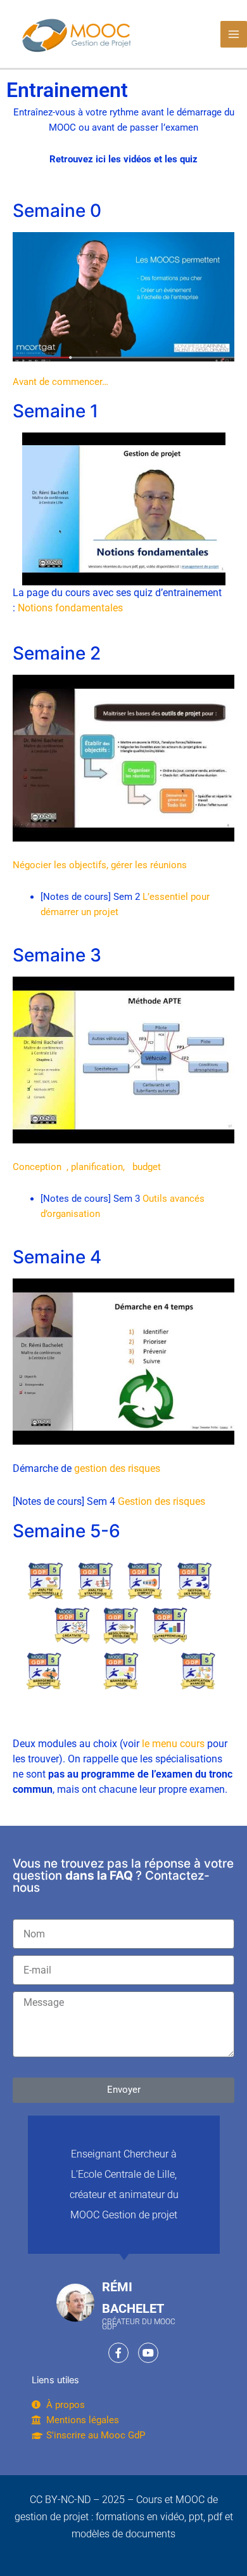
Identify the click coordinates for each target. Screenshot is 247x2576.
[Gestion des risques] (123, 1361)
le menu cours (173, 1744)
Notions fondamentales (70, 608)
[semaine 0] (123, 509)
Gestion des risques (161, 1501)
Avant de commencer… (60, 382)
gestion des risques (117, 1468)
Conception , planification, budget (87, 1167)
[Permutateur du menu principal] (234, 34)
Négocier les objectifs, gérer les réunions (100, 865)
